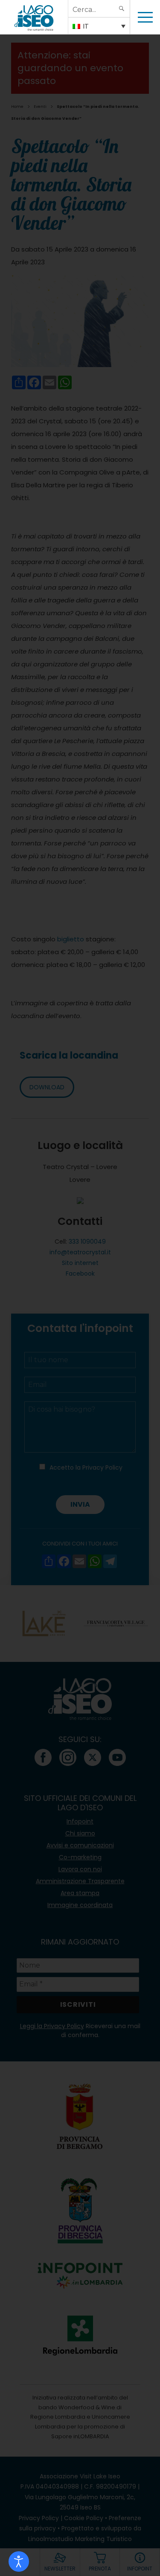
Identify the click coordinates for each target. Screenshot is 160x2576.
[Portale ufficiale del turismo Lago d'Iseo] (34, 17)
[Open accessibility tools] (19, 2562)
